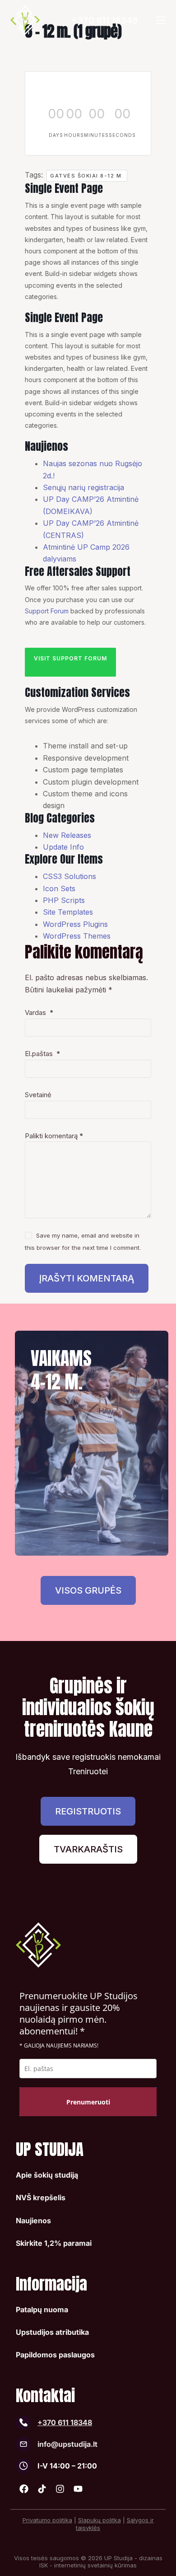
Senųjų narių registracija (83, 487)
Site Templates (68, 912)
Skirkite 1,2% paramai (54, 2243)
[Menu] (161, 20)
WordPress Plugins (75, 924)
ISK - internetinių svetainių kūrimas (88, 2565)
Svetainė (38, 1095)
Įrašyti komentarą (87, 1278)
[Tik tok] (42, 2489)
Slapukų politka (100, 2520)
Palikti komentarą (54, 1136)
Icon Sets (59, 888)
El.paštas (42, 1054)
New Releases (67, 835)
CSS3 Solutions (69, 876)
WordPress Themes (77, 936)
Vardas (39, 1012)
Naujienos (33, 2221)
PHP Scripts (64, 900)
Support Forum (47, 611)
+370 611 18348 (104, 20)
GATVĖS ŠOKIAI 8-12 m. (87, 176)
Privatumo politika (47, 2520)
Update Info (63, 847)
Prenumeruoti (88, 2102)
